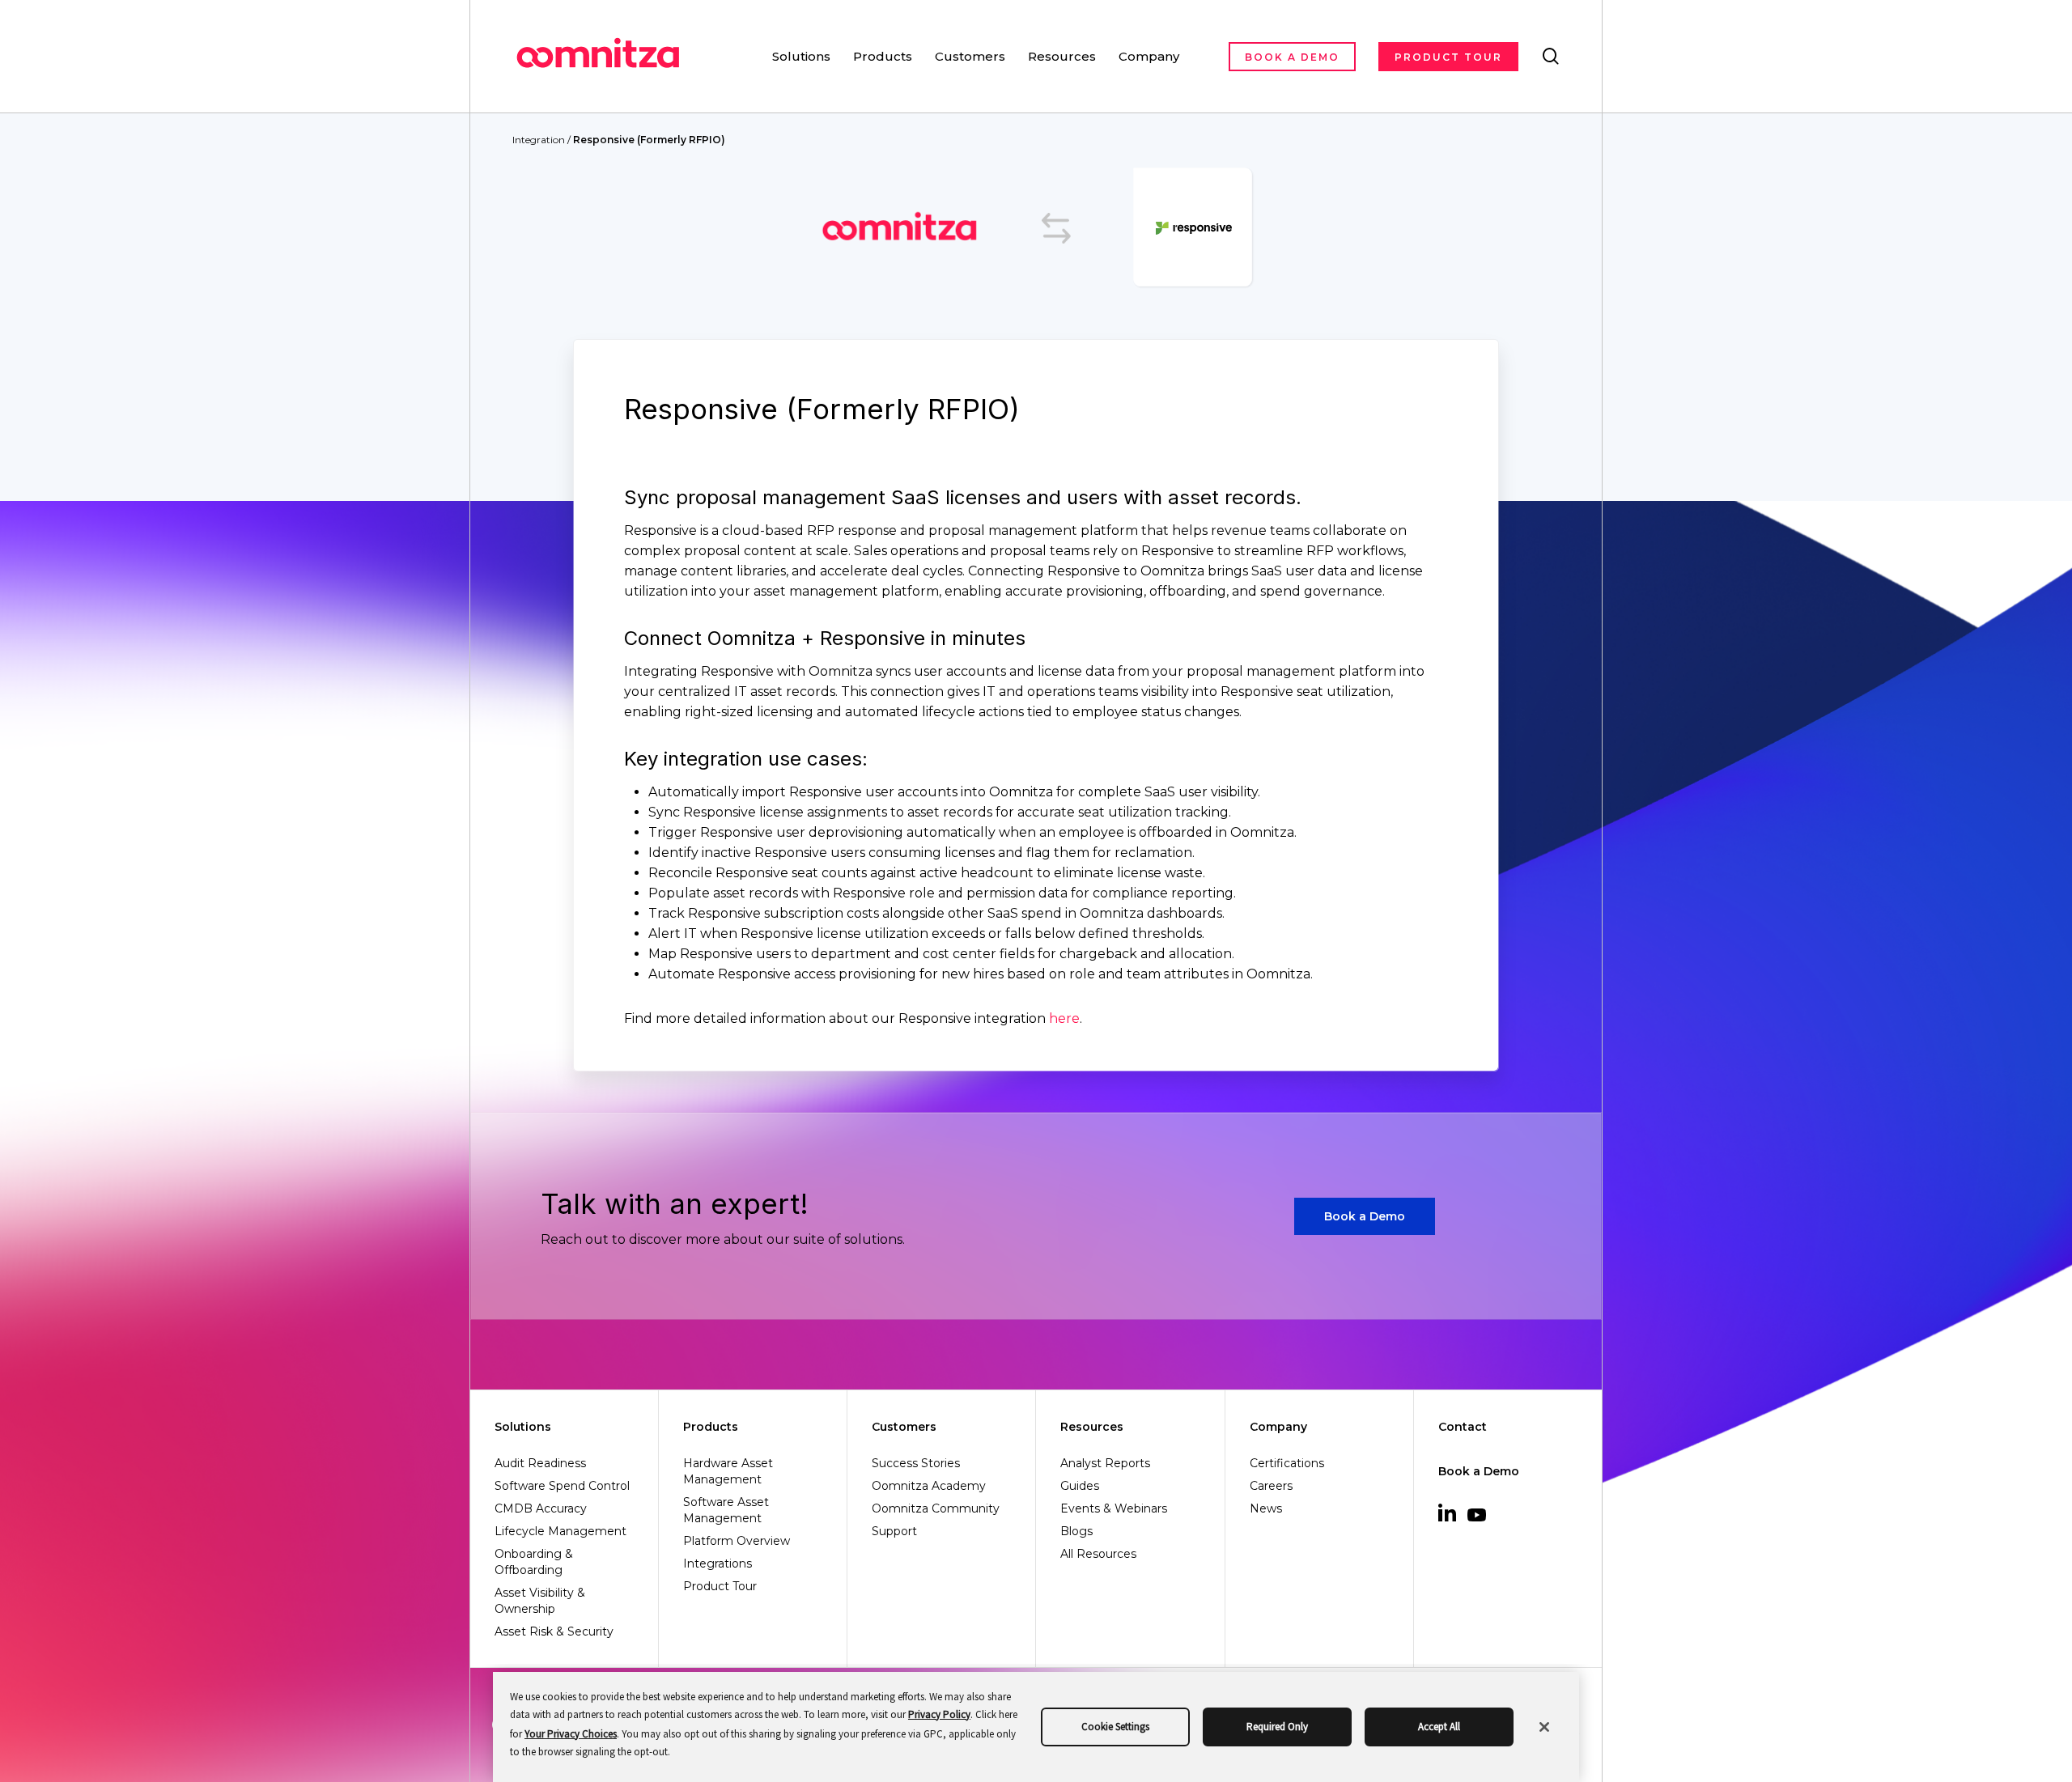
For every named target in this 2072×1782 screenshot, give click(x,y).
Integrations (718, 1563)
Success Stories (916, 1463)
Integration (539, 140)
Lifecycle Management (560, 1531)
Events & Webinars (1114, 1508)
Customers (904, 1427)
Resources (1092, 1427)
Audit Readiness (540, 1463)
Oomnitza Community (936, 1508)
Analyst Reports (1105, 1463)
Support (894, 1531)
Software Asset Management (726, 1510)
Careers (1271, 1486)
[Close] (1544, 1727)
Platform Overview (737, 1541)
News (1266, 1508)
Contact (1463, 1427)
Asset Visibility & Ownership (540, 1601)
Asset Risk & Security (554, 1631)
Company (1278, 1427)
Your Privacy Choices (571, 1734)
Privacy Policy (939, 1714)
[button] (1365, 1217)
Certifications (1287, 1463)
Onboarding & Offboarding (534, 1562)
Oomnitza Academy (929, 1486)
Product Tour (720, 1586)
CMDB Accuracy (541, 1508)
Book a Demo (1479, 1471)
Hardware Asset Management (728, 1471)
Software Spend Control (562, 1486)
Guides (1080, 1486)
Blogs (1076, 1531)
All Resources (1098, 1554)
